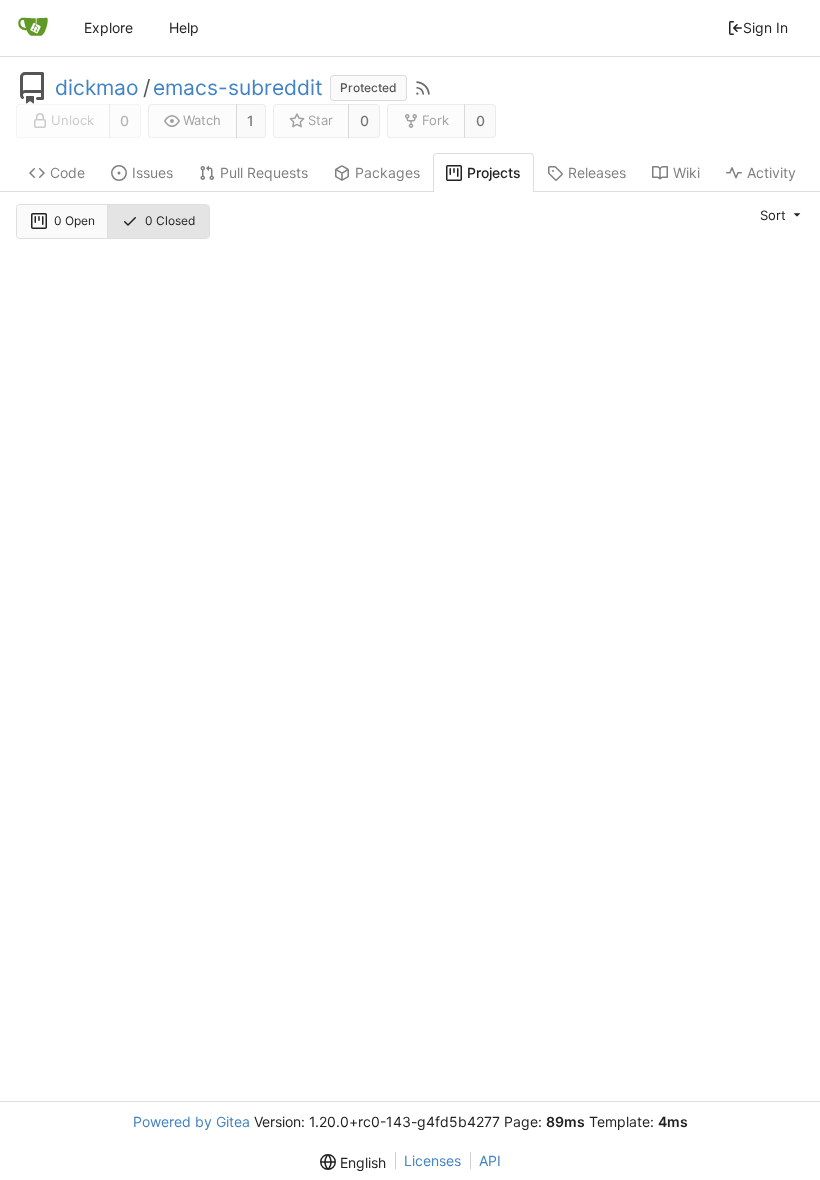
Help (184, 27)
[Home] (33, 28)
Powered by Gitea (191, 1121)
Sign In (765, 27)
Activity (771, 172)
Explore (108, 27)
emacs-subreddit (238, 88)
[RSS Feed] (423, 88)
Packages (387, 172)
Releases (597, 172)
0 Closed (170, 220)
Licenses (432, 1160)
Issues (152, 172)
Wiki (686, 172)
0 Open (74, 220)
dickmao (97, 88)
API (490, 1160)
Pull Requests (264, 172)
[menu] (782, 214)
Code (67, 172)
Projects (494, 172)
